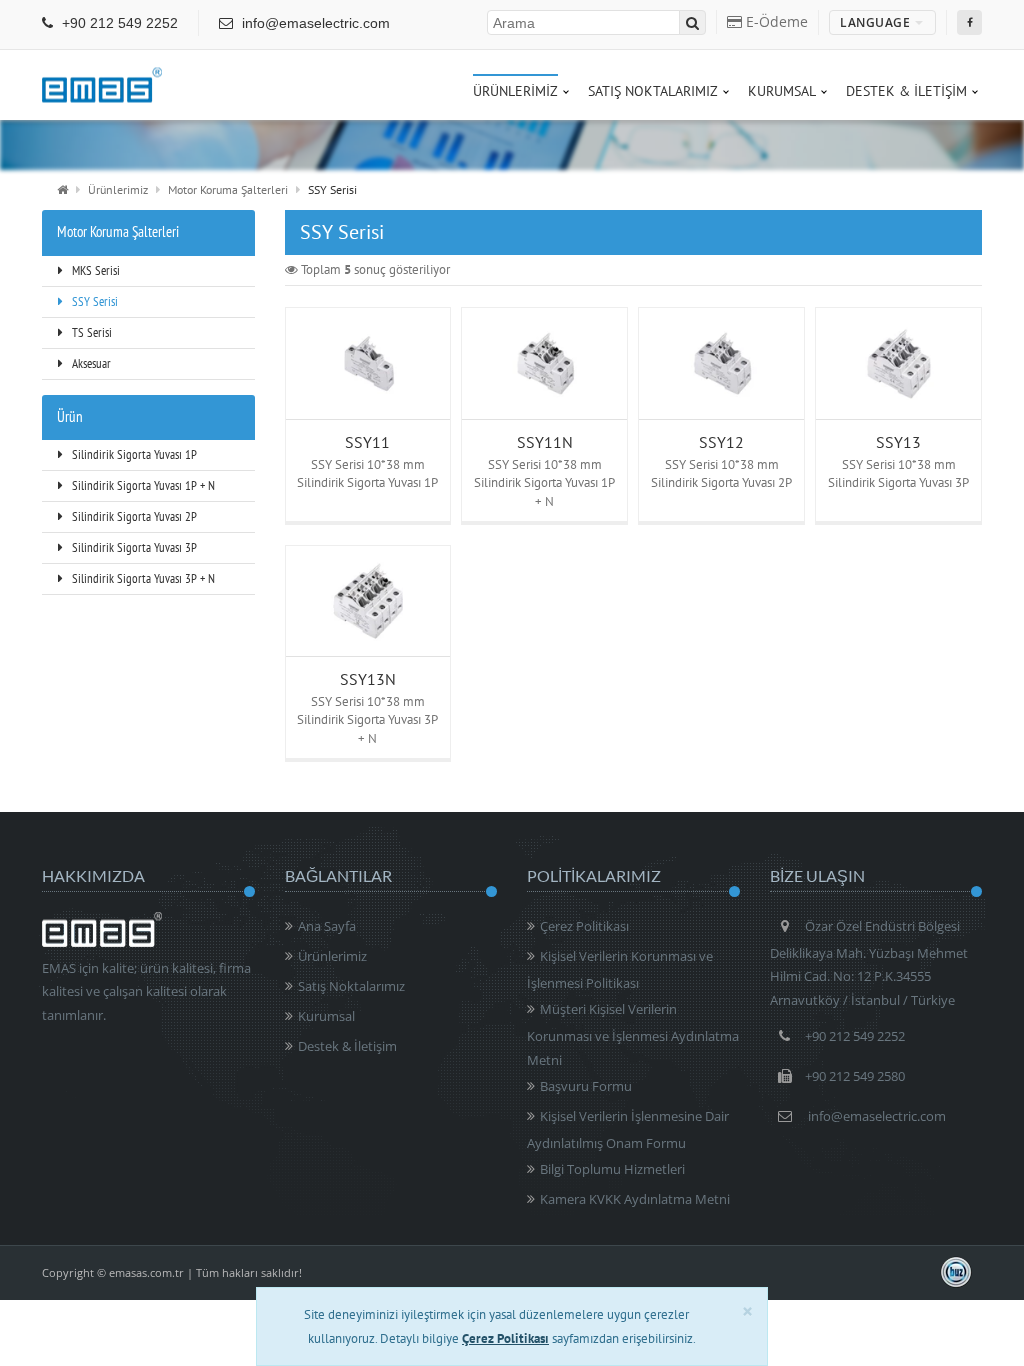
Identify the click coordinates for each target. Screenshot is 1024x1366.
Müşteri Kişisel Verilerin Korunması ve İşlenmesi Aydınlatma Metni (633, 1034)
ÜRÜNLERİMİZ (515, 91)
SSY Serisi (93, 301)
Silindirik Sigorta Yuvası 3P (133, 547)
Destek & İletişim (347, 1046)
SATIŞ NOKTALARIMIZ (653, 91)
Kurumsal (326, 1016)
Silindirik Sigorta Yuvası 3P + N (142, 578)
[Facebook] (969, 22)
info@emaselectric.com (314, 23)
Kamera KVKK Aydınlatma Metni (635, 1199)
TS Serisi (90, 332)
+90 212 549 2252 (118, 23)
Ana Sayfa (327, 926)
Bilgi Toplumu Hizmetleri (612, 1169)
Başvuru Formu (586, 1086)
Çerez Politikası (584, 926)
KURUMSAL (782, 91)
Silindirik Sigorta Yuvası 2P (133, 516)
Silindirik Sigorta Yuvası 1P (133, 454)
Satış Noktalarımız (351, 986)
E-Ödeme (775, 21)
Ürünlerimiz (118, 189)
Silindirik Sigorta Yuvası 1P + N (142, 485)
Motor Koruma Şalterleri (228, 189)
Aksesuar (90, 363)
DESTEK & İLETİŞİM (906, 91)
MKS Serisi (94, 270)
